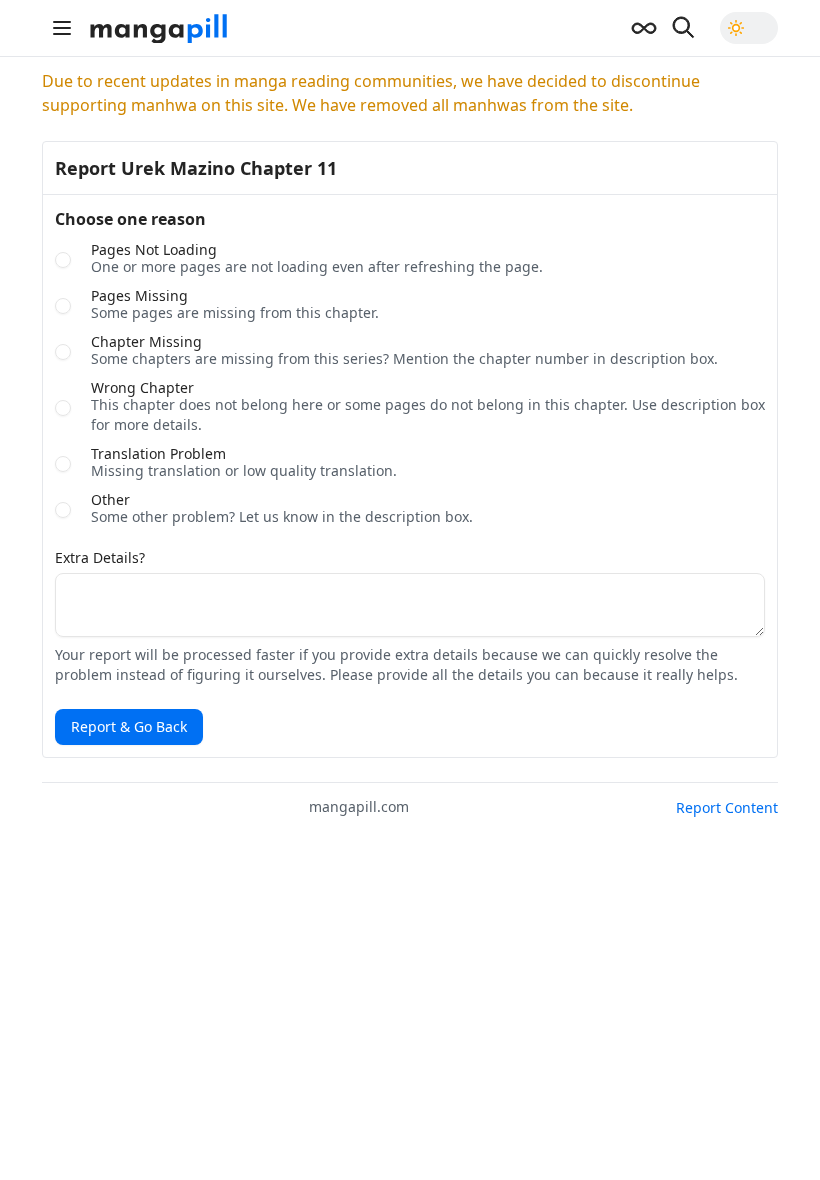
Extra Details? (100, 558)
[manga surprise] (644, 28)
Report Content (727, 807)
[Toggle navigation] (62, 28)
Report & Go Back (129, 726)
